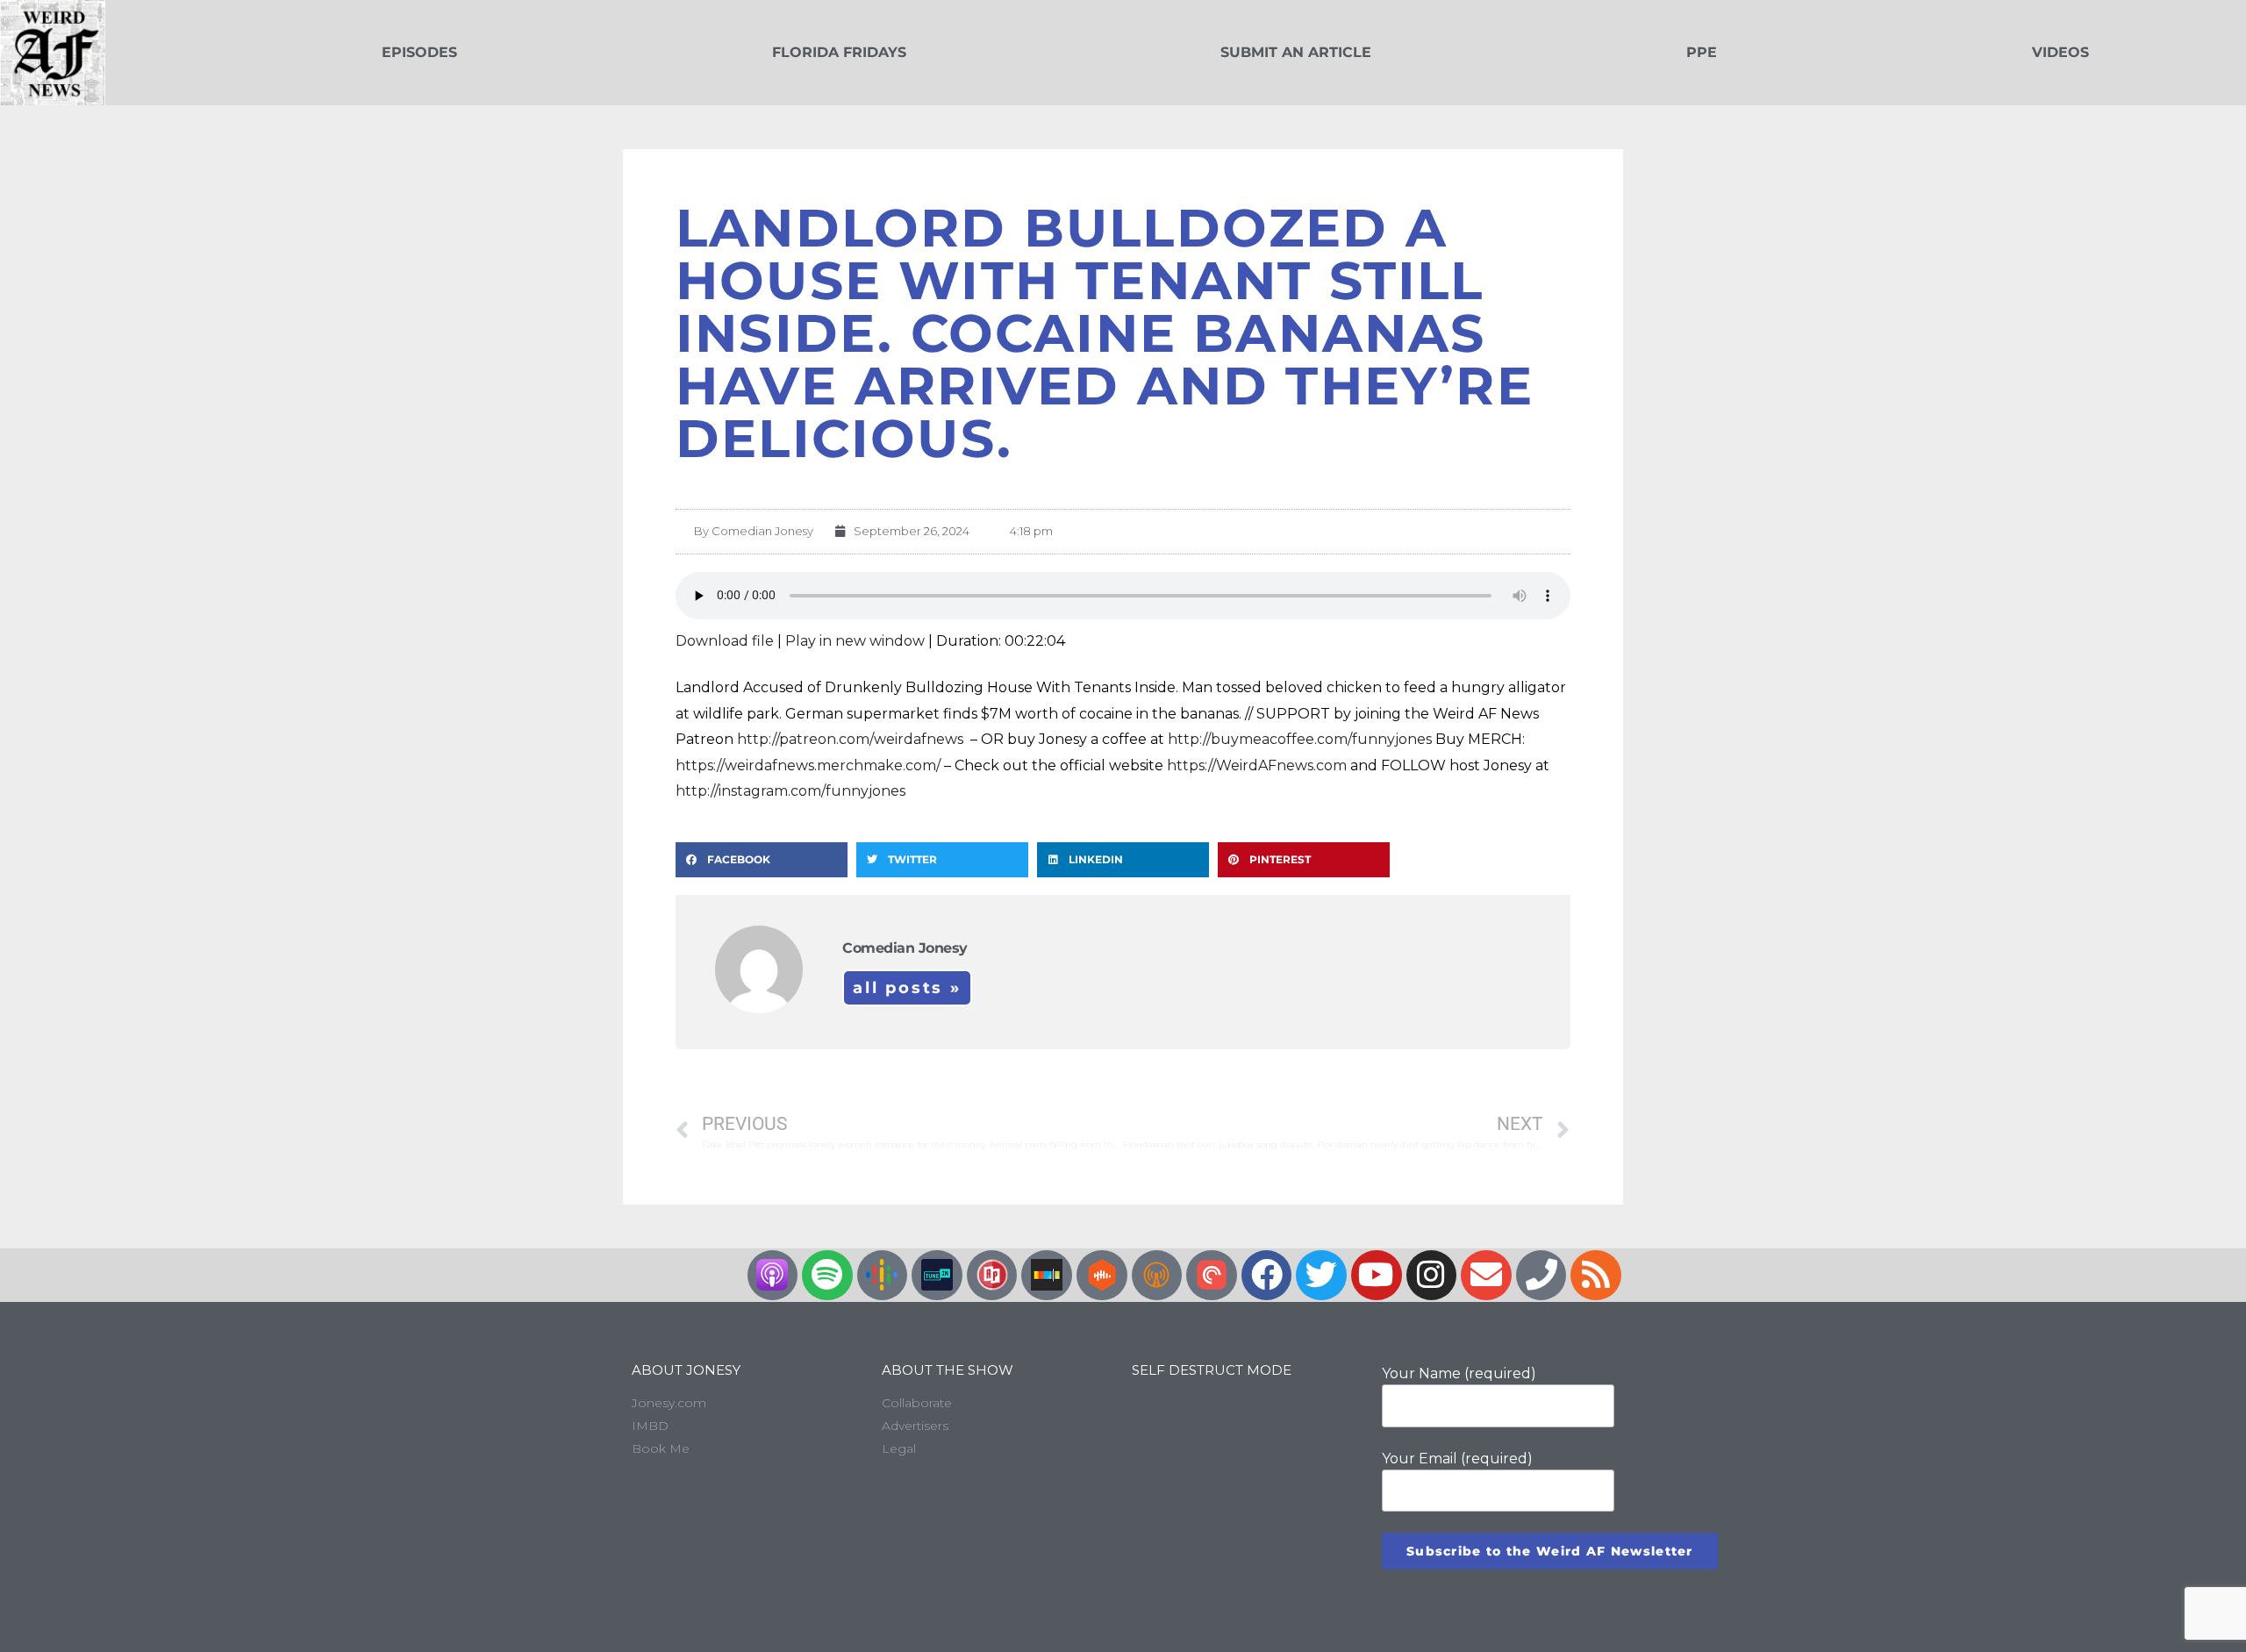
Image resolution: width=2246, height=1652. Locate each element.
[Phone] (1541, 1276)
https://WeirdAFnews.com (1257, 765)
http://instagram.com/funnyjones (790, 791)
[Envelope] (1486, 1276)
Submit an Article (1296, 52)
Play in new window (855, 641)
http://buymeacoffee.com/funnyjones (1300, 739)
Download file (725, 641)
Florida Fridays (839, 52)
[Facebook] (1267, 1276)
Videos (2060, 52)
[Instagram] (1432, 1276)
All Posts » (907, 988)
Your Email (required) (1457, 1459)
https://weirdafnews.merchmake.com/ (808, 765)
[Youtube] (1377, 1276)
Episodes (419, 52)
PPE (1702, 52)
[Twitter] (1321, 1276)
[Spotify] (827, 1276)
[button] (762, 860)
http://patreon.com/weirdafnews (852, 739)
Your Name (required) (1459, 1373)
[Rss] (1596, 1276)
